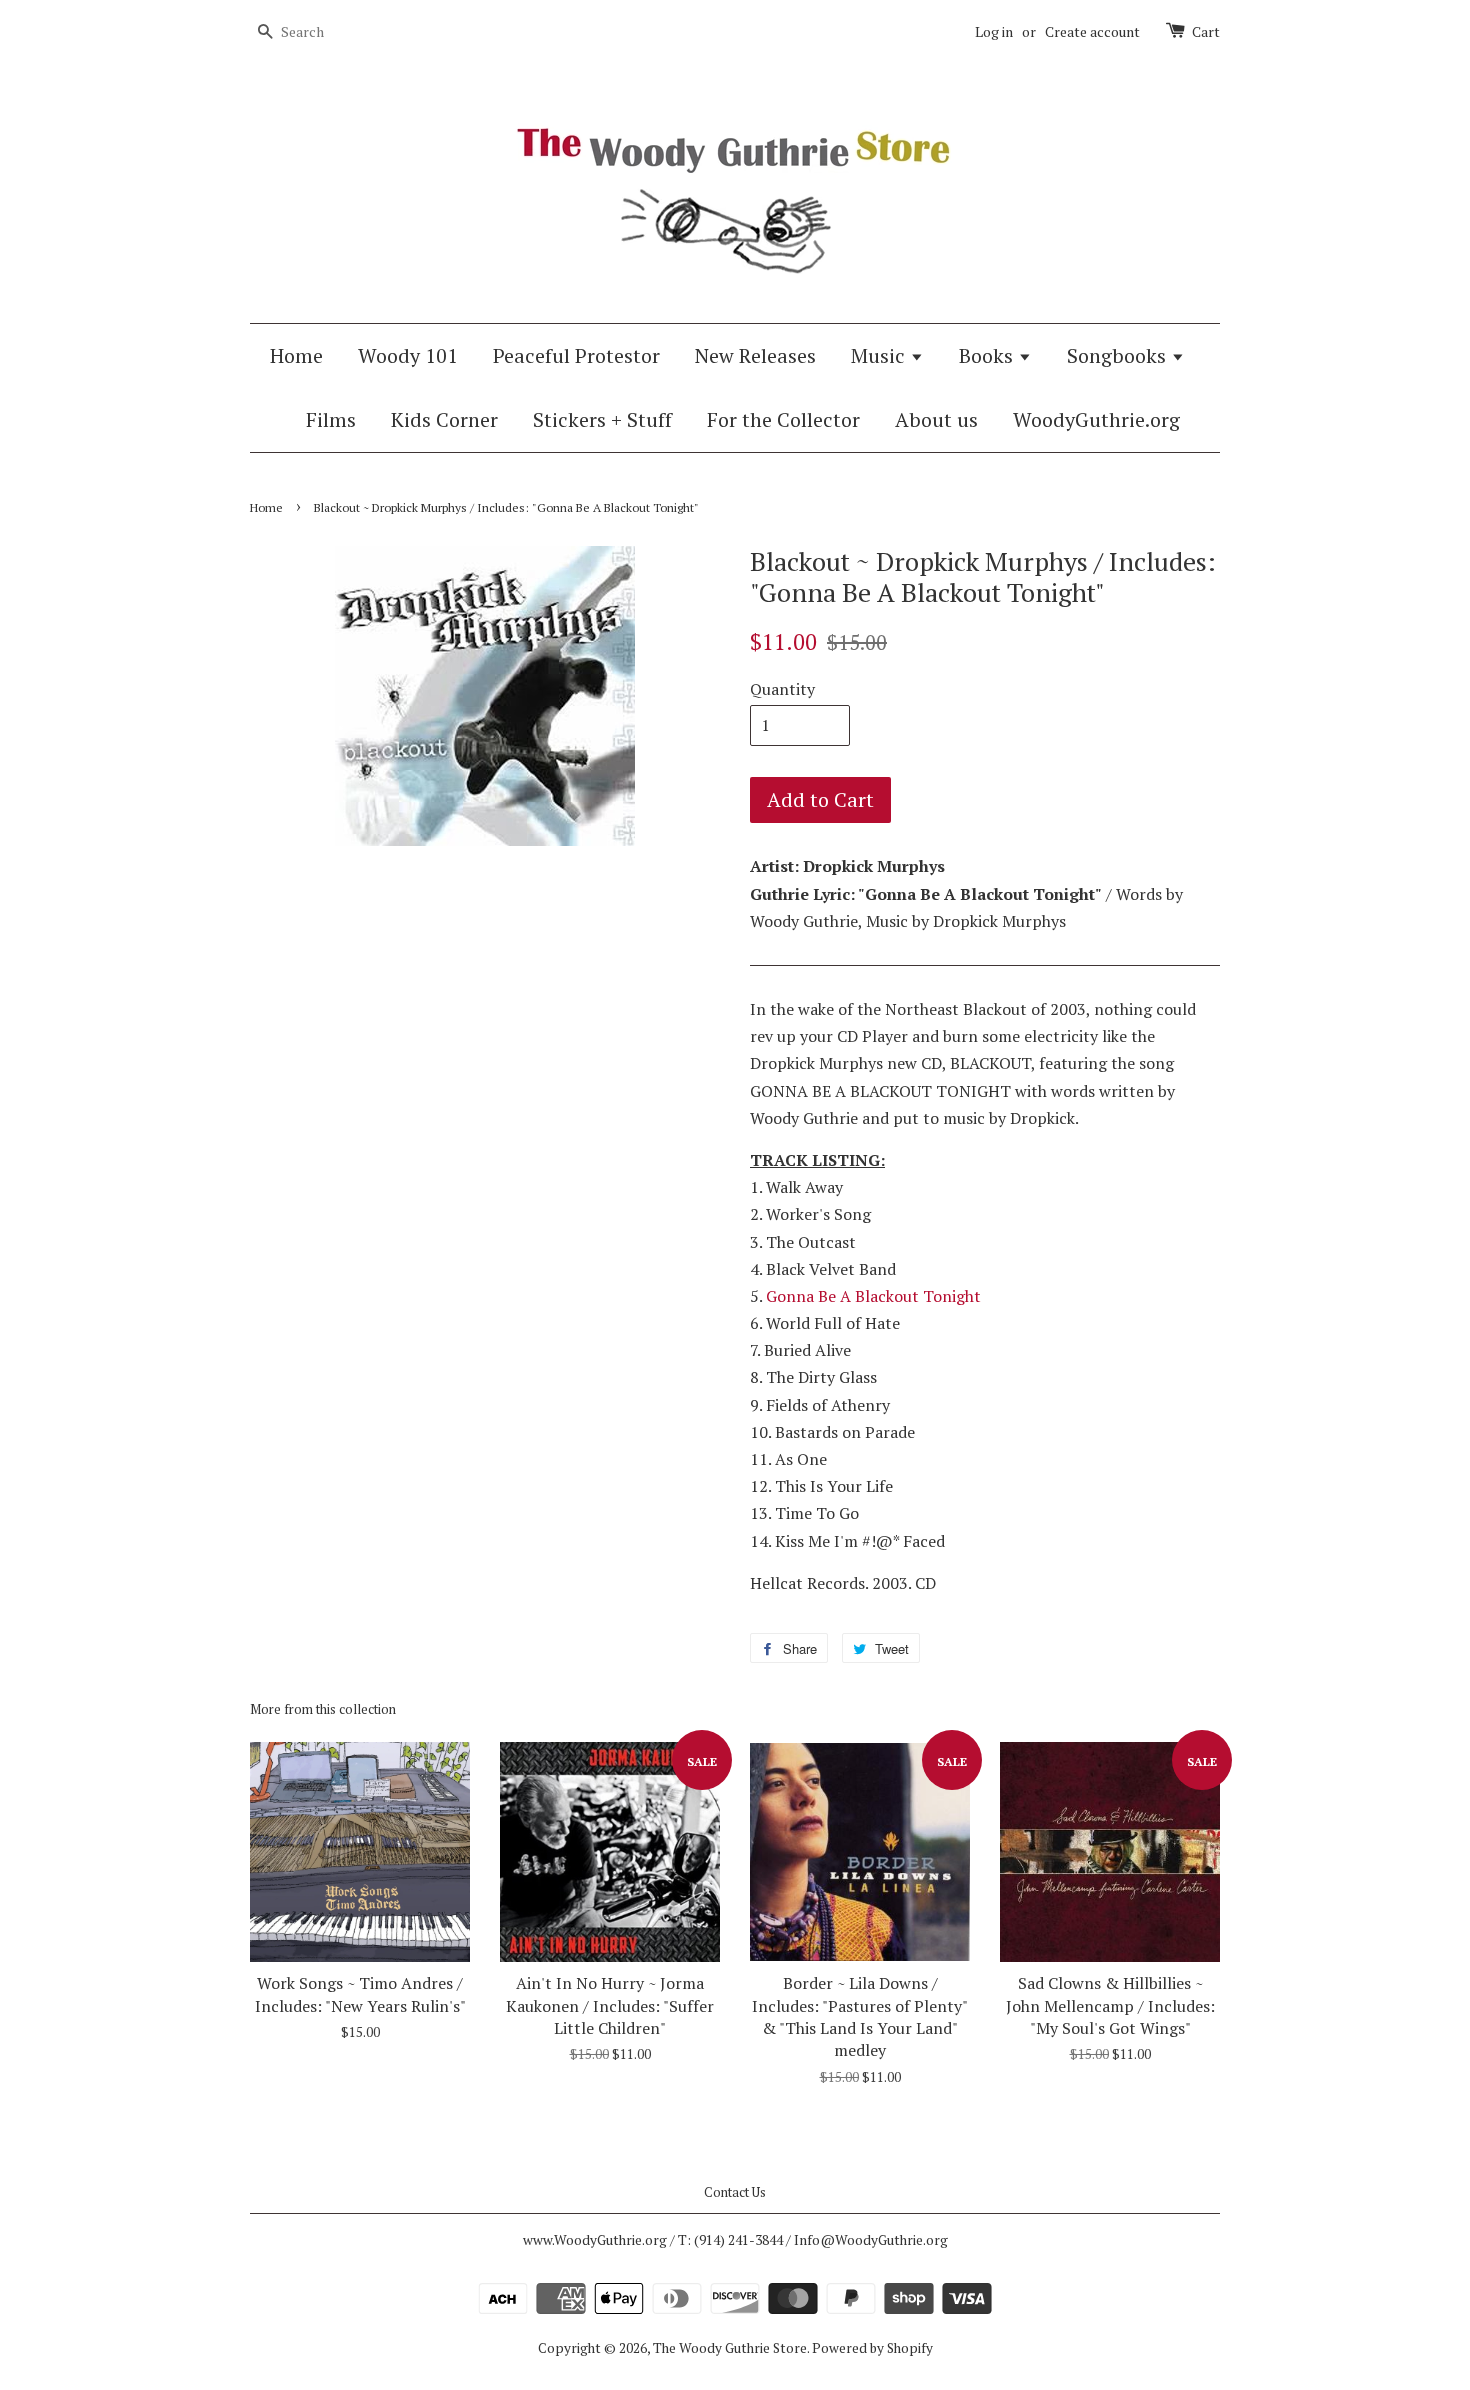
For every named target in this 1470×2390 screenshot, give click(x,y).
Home (296, 355)
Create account (1092, 31)
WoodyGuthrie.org (1096, 419)
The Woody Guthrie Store (730, 2348)
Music (880, 355)
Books (988, 355)
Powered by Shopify (872, 2348)
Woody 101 (408, 355)
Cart (1206, 31)
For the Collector (783, 419)
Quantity (782, 689)
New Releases (755, 355)
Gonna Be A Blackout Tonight (873, 1296)
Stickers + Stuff (602, 419)
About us (936, 419)
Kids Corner (444, 419)
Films (331, 419)
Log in (994, 31)
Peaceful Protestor (576, 355)
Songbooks (1119, 355)
